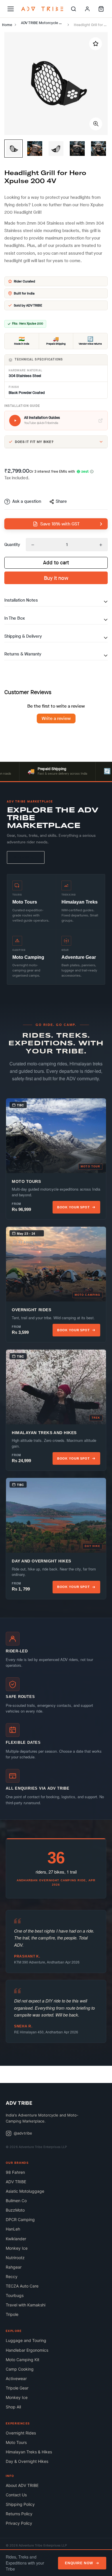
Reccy (12, 2276)
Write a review (56, 718)
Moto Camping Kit (23, 2360)
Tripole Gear (17, 2388)
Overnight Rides (21, 2433)
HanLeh (13, 2229)
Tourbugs (15, 2295)
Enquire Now (79, 2563)
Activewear (16, 2378)
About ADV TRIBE (22, 2485)
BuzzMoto (15, 2210)
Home (7, 25)
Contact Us (16, 2495)
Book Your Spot (74, 1207)
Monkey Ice (17, 2248)
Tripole (12, 2314)
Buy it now (56, 578)
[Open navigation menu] (11, 9)
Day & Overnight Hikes (27, 2461)
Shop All (13, 2407)
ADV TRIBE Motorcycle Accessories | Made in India (44, 23)
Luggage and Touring (26, 2340)
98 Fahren (15, 2172)
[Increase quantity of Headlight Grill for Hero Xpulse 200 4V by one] (101, 545)
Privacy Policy (19, 2523)
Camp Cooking (20, 2369)
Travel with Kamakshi (26, 2305)
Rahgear (14, 2267)
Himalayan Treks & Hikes (29, 2452)
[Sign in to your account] (87, 9)
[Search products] (74, 9)
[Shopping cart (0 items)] (101, 9)
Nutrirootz (15, 2258)
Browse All (26, 857)
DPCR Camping (20, 2219)
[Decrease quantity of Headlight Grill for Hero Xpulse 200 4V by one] (33, 545)
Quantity (12, 545)
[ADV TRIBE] (42, 9)
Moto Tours (16, 2442)
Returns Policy (19, 2514)
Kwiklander (16, 2239)
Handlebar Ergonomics (27, 2350)
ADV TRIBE (16, 2182)
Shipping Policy (20, 2504)
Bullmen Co (16, 2201)
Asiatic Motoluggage (25, 2191)
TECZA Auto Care (22, 2286)
